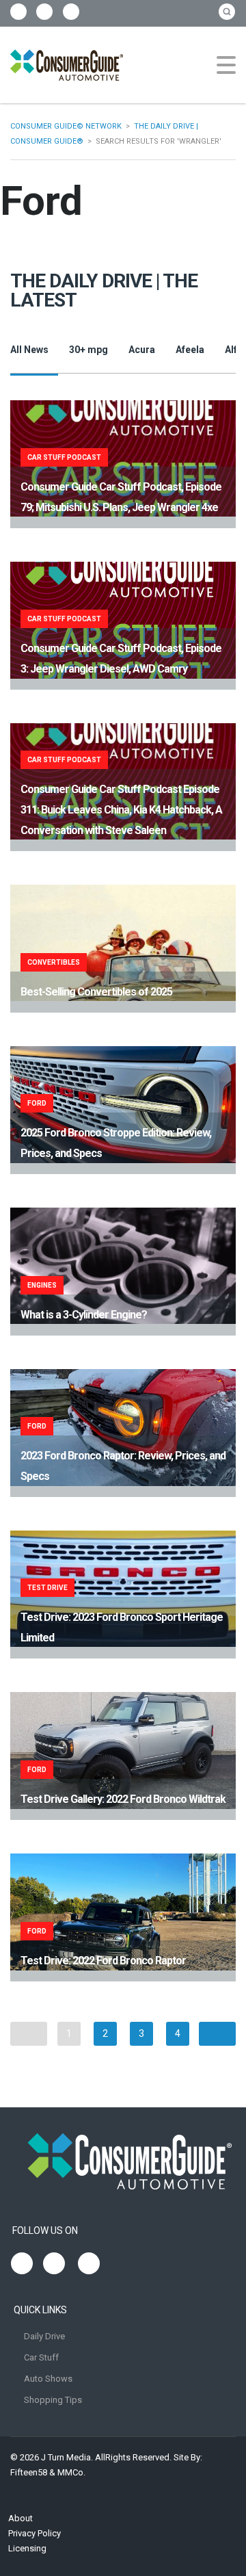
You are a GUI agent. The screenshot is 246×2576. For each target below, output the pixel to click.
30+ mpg (88, 350)
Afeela (190, 350)
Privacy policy (35, 2533)
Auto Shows (48, 2379)
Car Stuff (41, 2357)
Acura (142, 350)
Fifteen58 (29, 2472)
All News (29, 350)
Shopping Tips (53, 2400)
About (20, 2518)
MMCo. (71, 2472)
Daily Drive (44, 2336)
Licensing (27, 2548)
